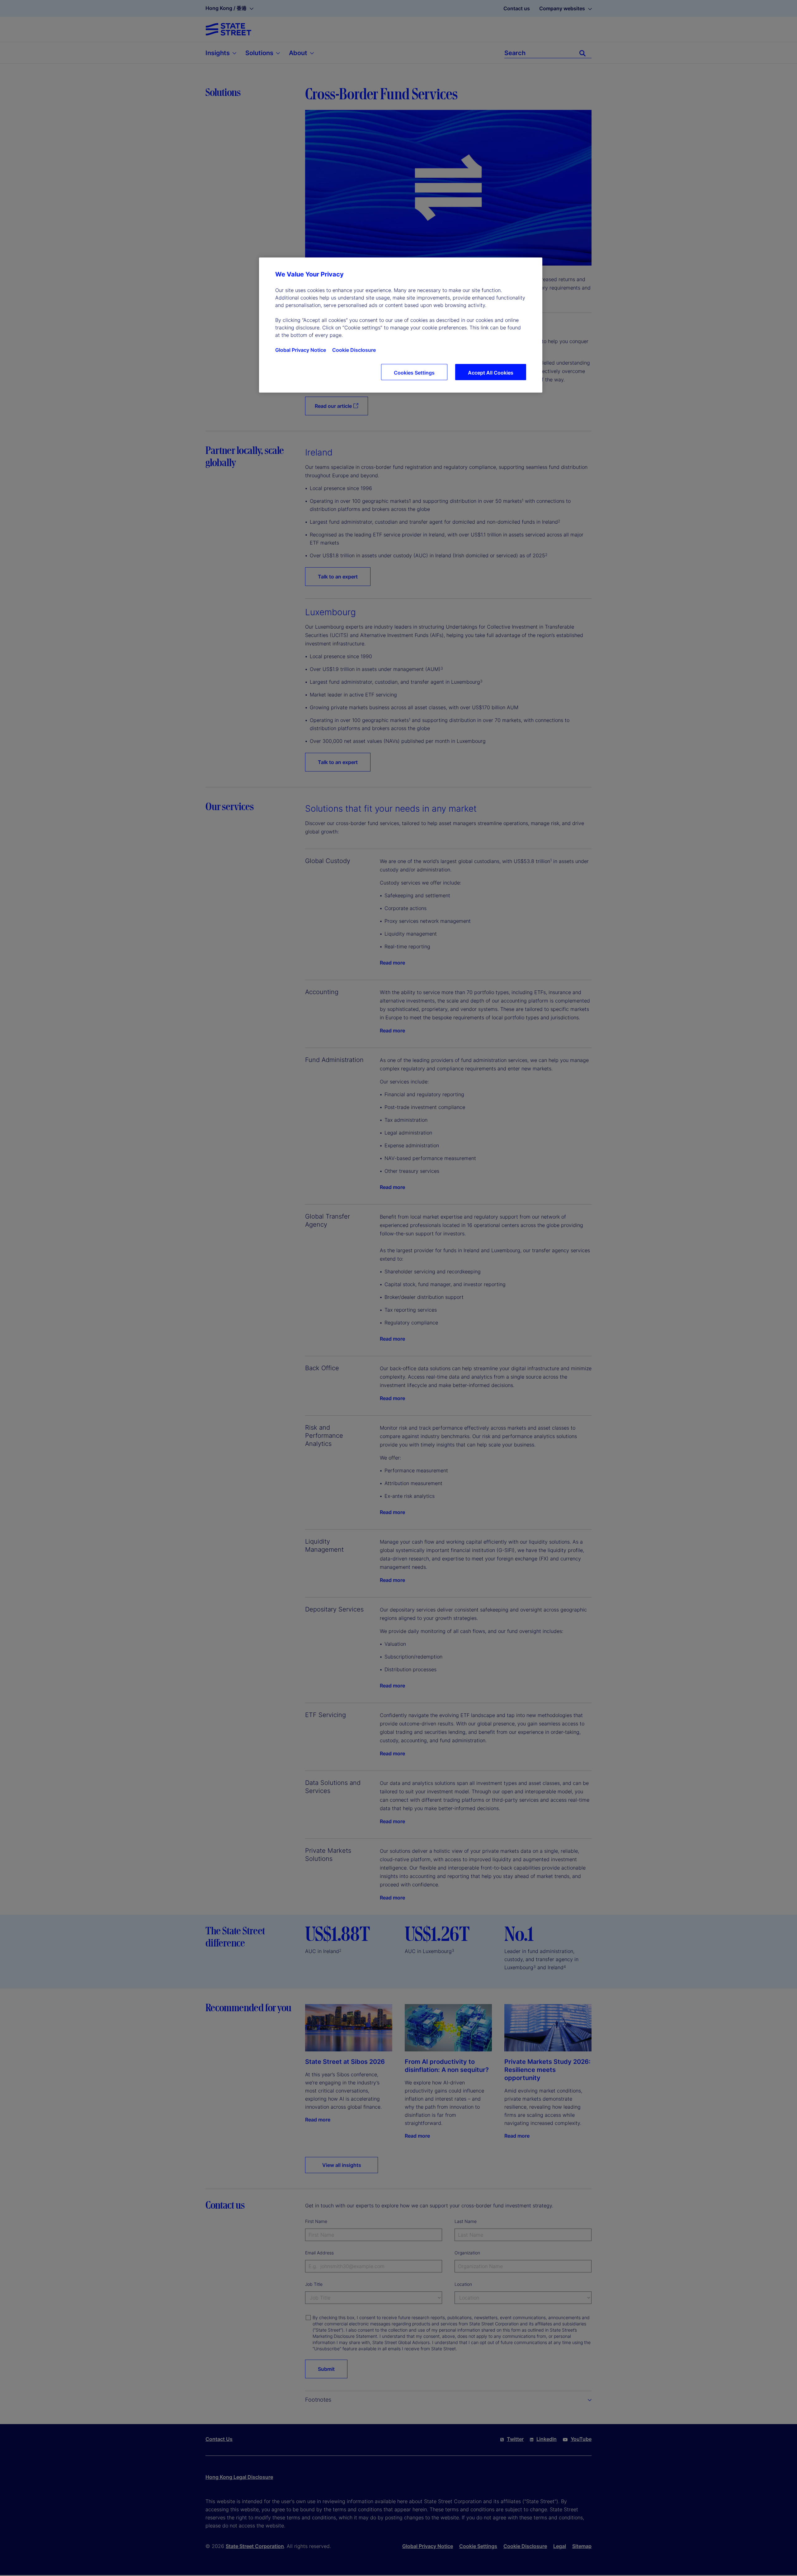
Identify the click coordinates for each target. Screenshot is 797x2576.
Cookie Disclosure (354, 350)
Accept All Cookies (491, 373)
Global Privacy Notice (301, 350)
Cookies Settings (414, 373)
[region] (401, 325)
